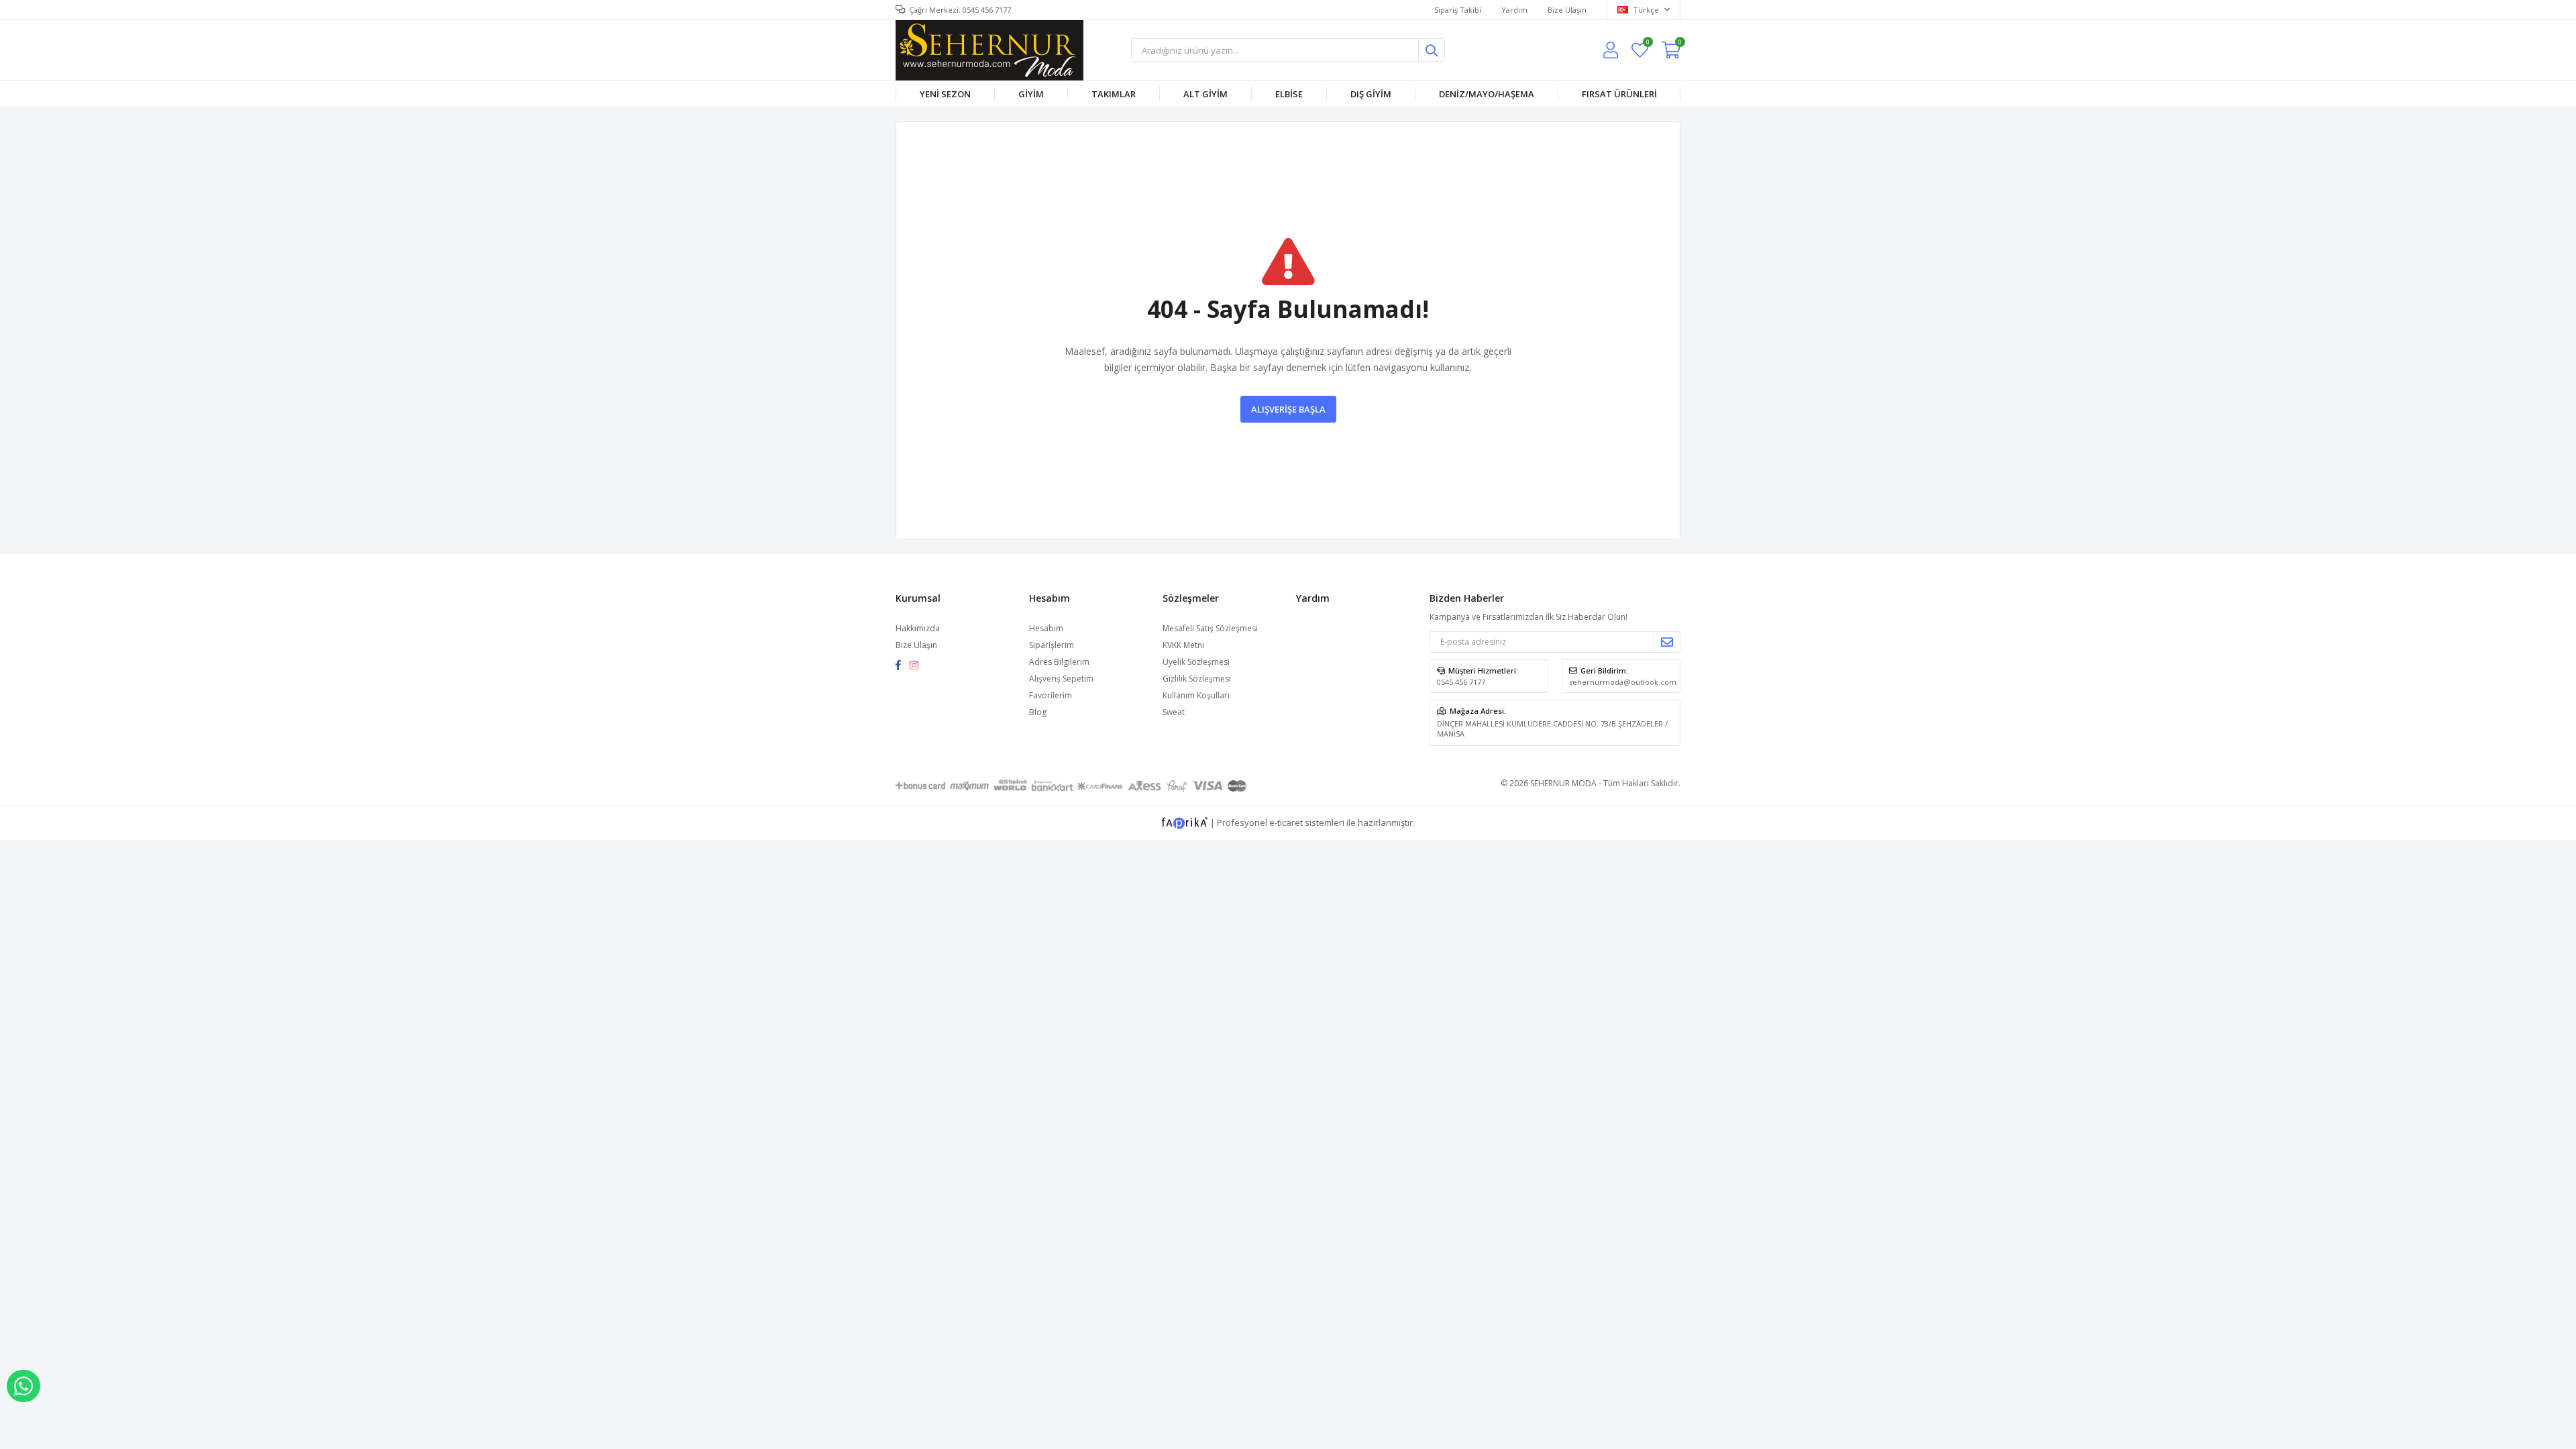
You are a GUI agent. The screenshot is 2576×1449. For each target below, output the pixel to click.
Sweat (1174, 712)
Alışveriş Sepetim (1061, 679)
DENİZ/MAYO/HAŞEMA (1487, 94)
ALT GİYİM (1205, 94)
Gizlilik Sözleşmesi (1197, 679)
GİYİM (1031, 94)
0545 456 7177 (1461, 682)
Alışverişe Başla (1288, 409)
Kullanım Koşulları (1196, 695)
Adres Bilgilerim (1059, 662)
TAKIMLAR (1114, 94)
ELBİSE (1289, 94)
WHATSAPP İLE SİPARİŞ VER (23, 1386)
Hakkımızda (918, 628)
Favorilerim (1647, 44)
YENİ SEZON (945, 94)
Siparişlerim (1052, 645)
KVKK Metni (1183, 645)
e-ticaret (1286, 822)
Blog (1038, 712)
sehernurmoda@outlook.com (1623, 682)
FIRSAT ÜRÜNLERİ (1619, 94)
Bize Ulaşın (1567, 10)
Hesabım (1046, 628)
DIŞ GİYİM (1371, 94)
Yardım (1514, 10)
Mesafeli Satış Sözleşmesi (1210, 628)
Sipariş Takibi (1458, 10)
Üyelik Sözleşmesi (1196, 662)
